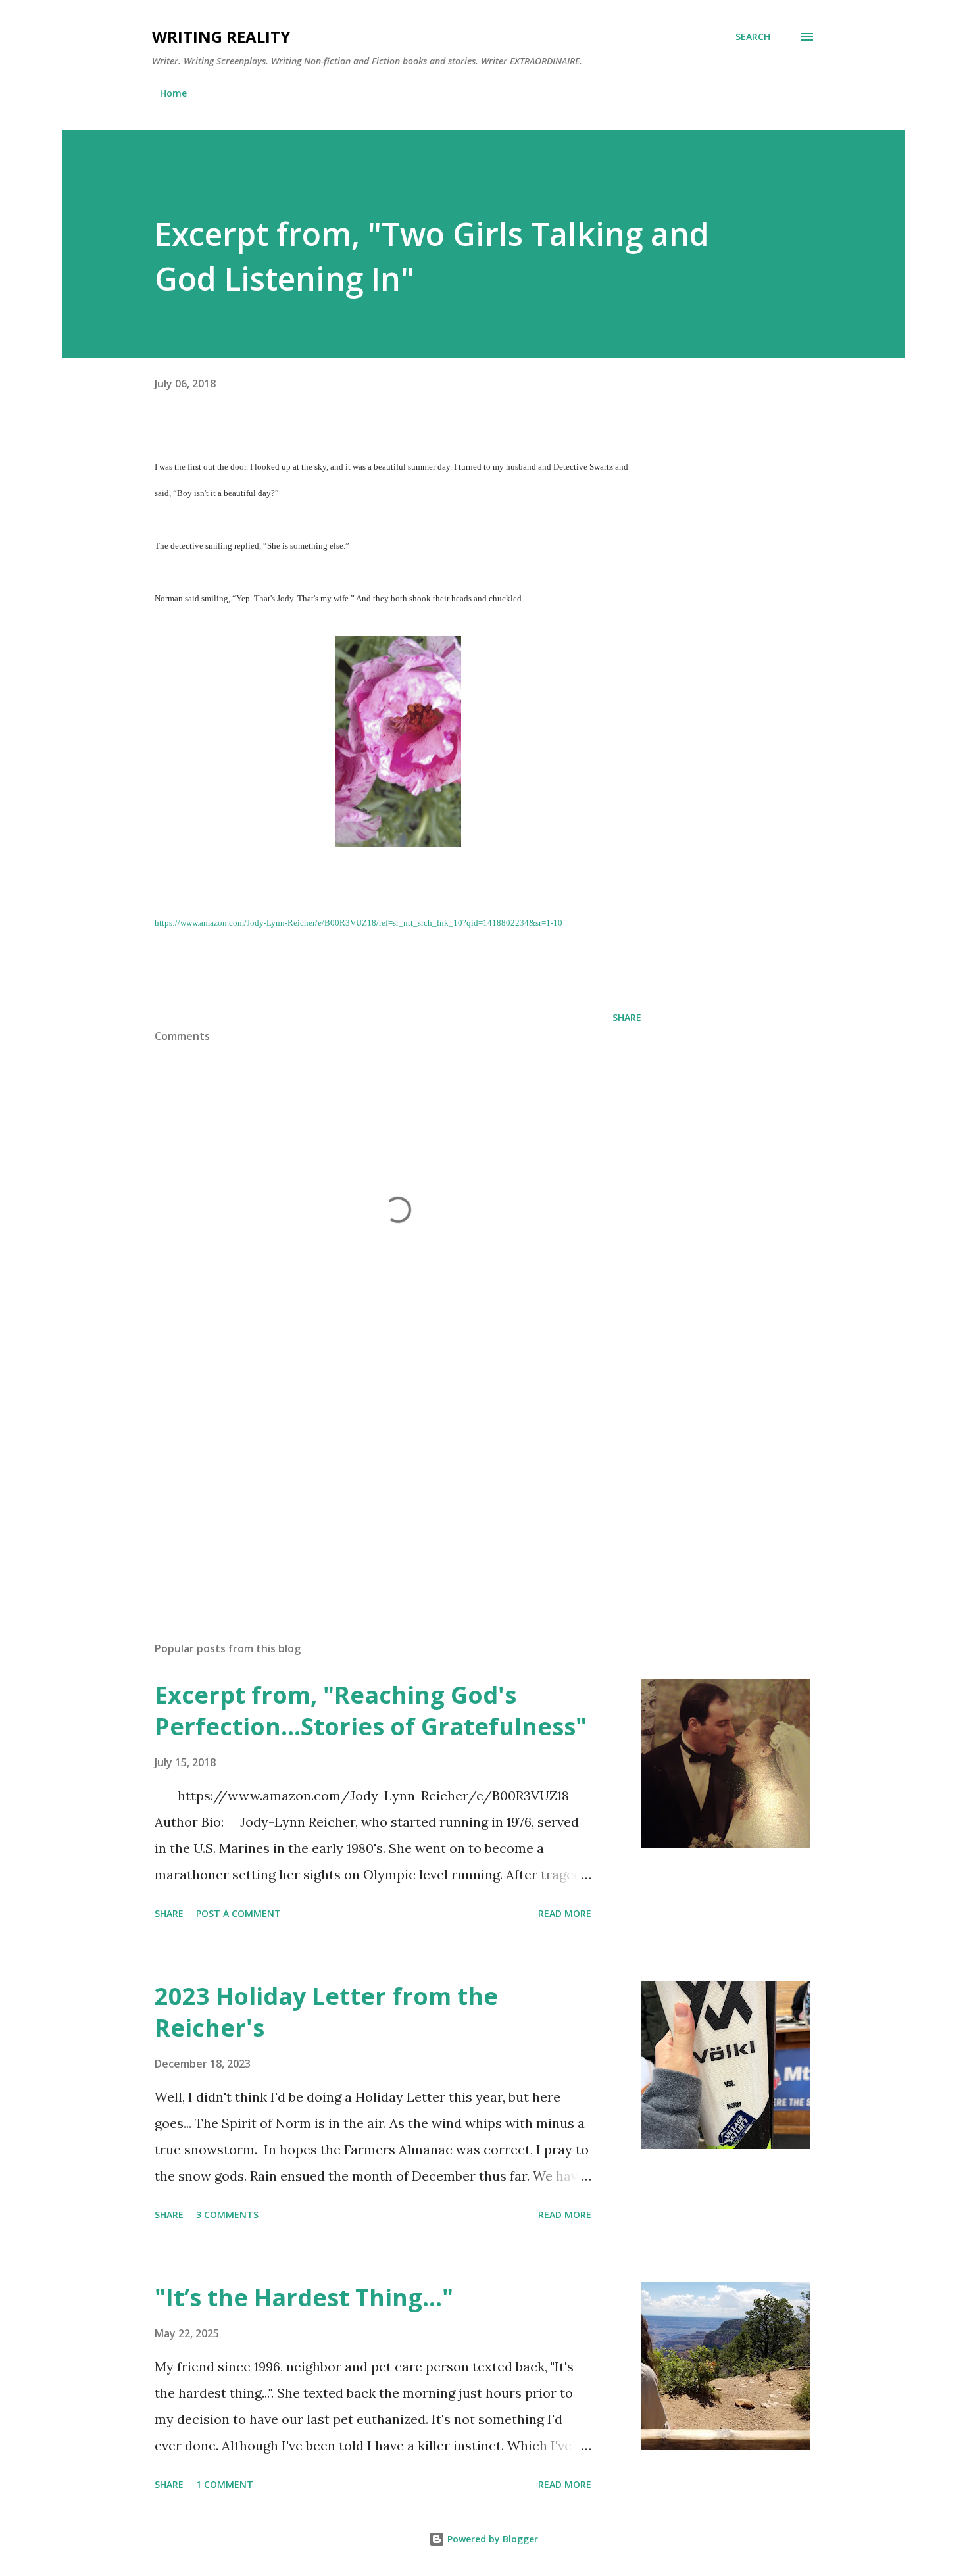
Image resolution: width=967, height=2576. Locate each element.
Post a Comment (238, 1913)
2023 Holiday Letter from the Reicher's (326, 2012)
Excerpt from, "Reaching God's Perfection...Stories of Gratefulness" (371, 1711)
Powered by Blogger (491, 2539)
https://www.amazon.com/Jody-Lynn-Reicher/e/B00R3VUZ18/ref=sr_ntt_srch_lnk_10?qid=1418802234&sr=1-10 (359, 923)
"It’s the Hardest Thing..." (304, 2297)
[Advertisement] (377, 1477)
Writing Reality (221, 37)
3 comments (227, 2215)
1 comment (225, 2484)
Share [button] (627, 1017)
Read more (565, 1913)
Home (173, 93)
